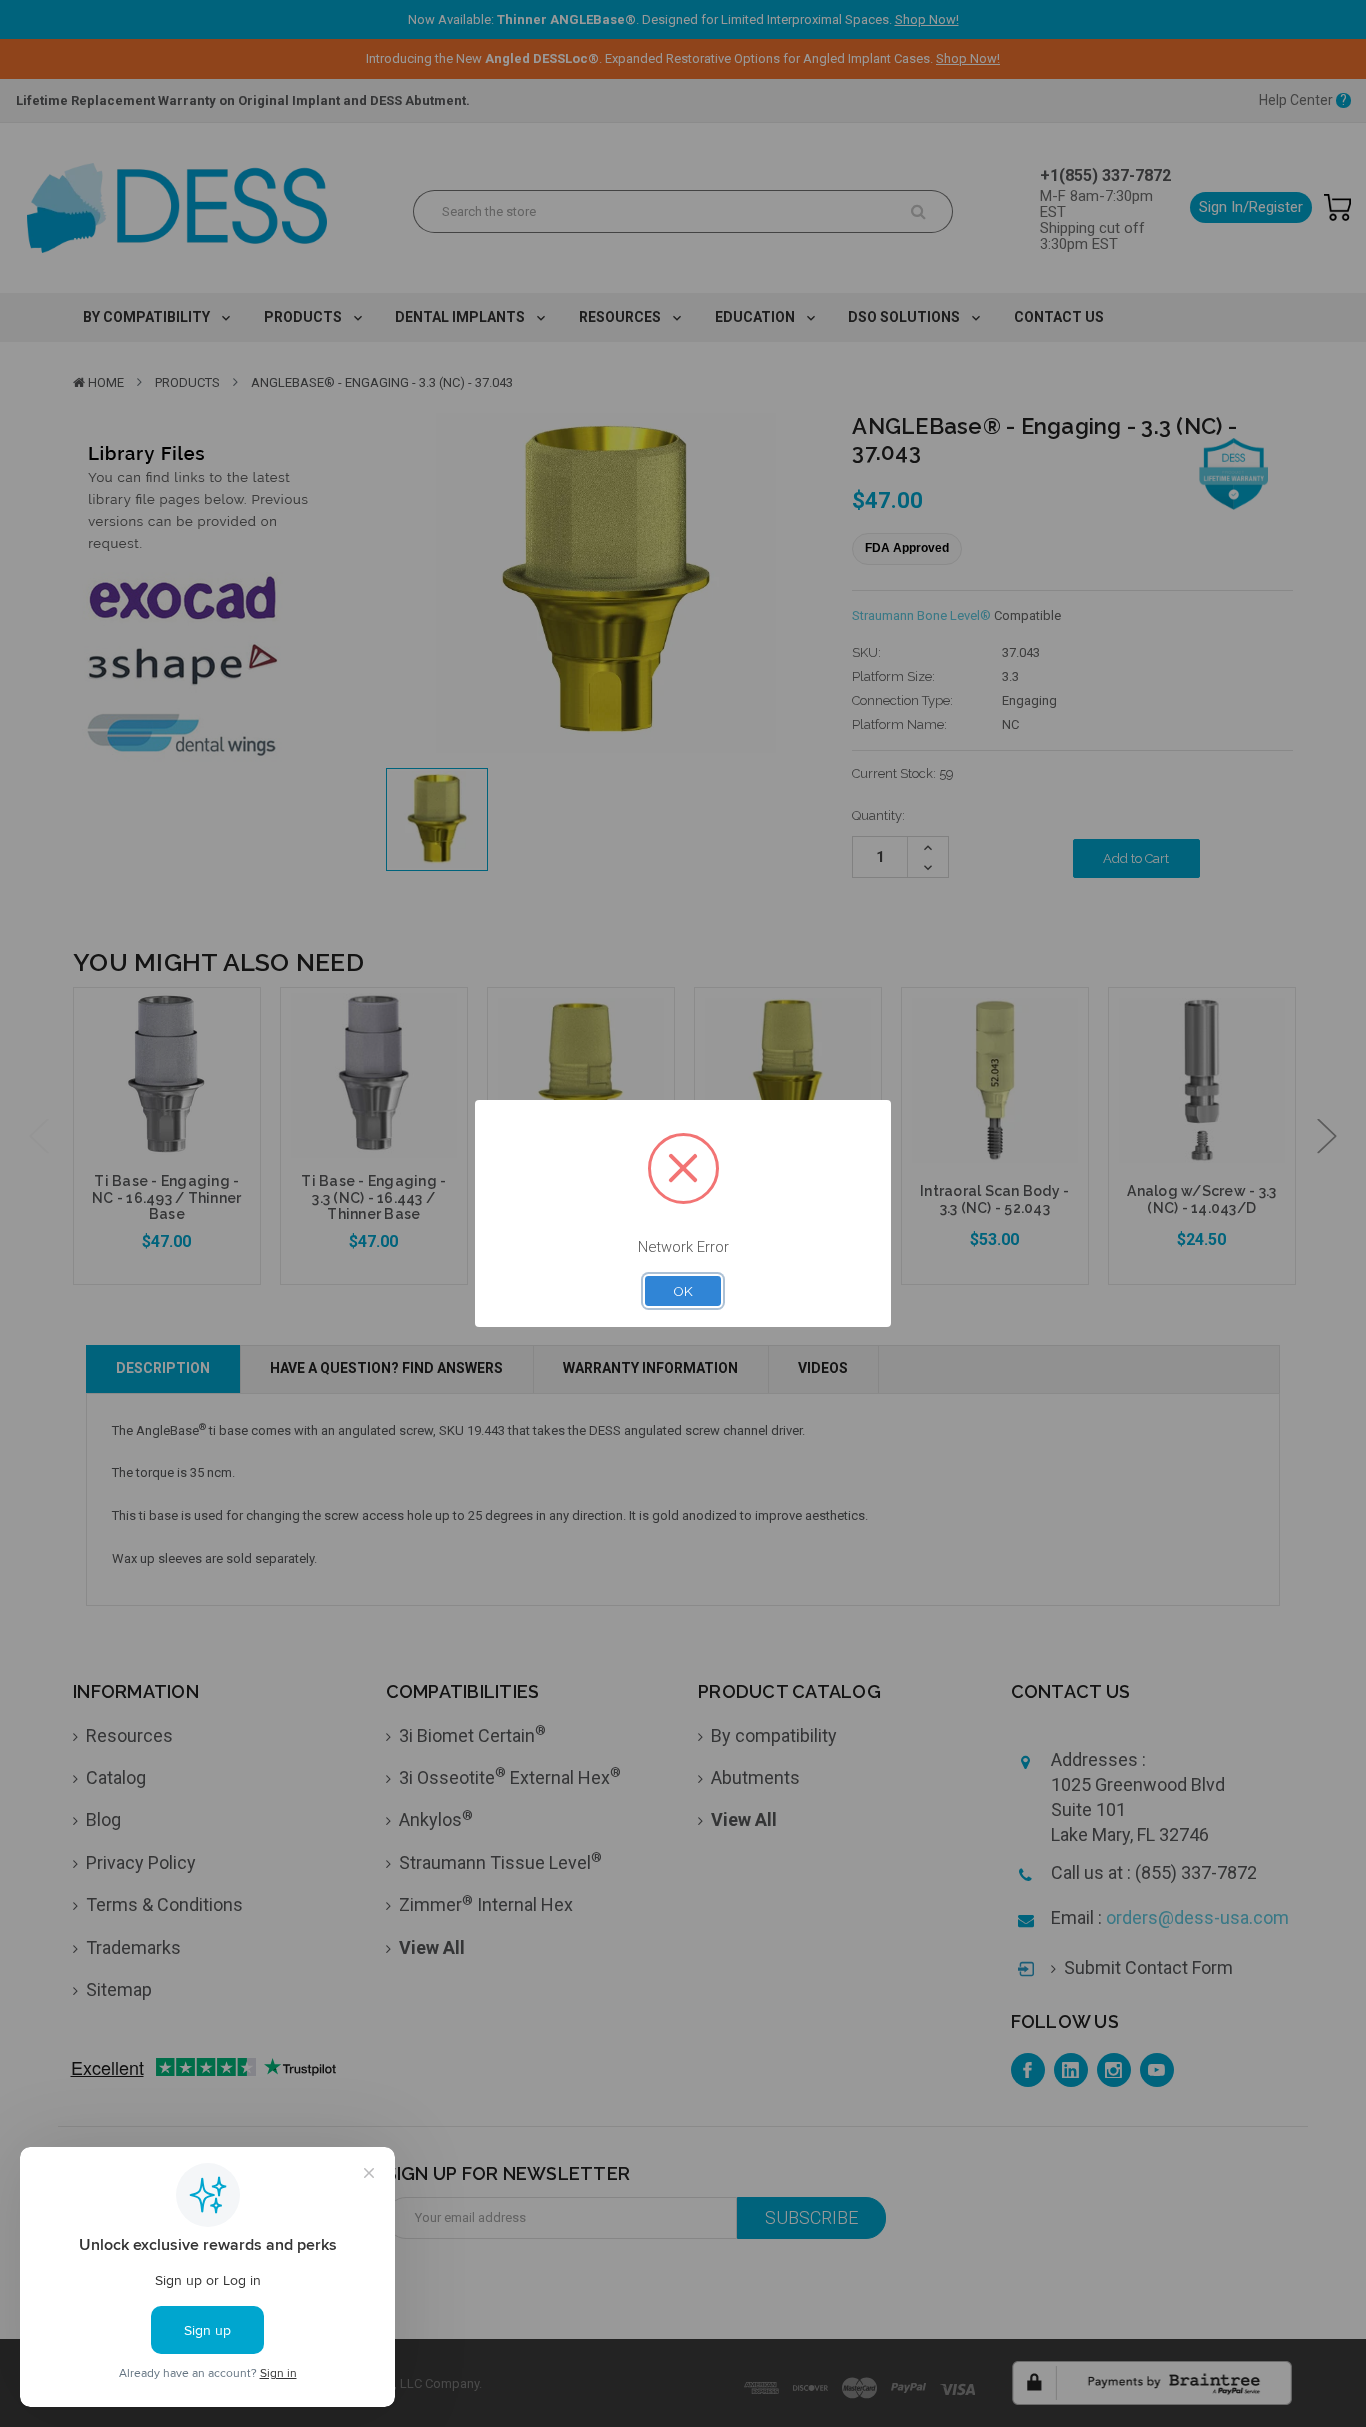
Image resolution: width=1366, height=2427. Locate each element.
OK (683, 1291)
